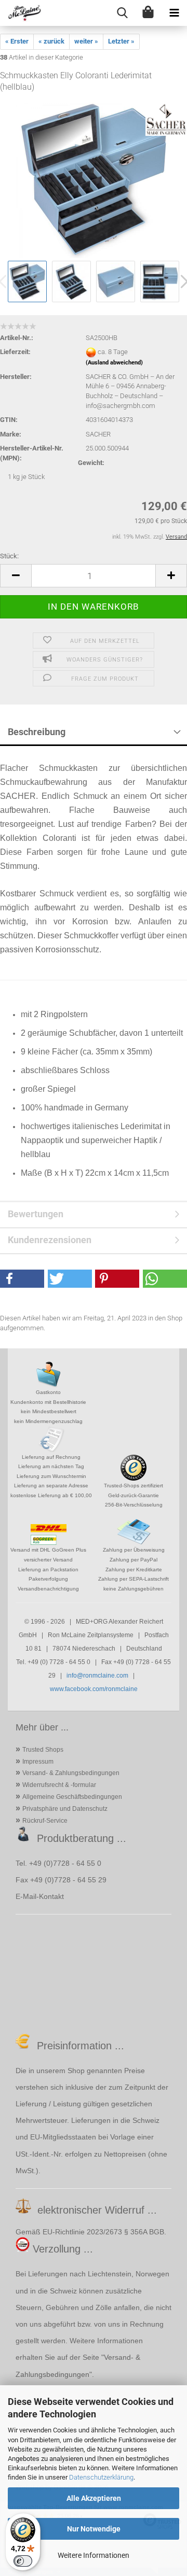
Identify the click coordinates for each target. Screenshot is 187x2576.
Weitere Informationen (94, 2555)
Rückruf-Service (45, 1821)
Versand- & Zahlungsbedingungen (71, 1773)
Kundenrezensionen (50, 1240)
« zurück (51, 41)
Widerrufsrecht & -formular (59, 1785)
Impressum (38, 1762)
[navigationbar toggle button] (174, 13)
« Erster (17, 41)
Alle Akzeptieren (94, 2498)
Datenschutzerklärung (101, 2477)
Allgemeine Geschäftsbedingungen (72, 1797)
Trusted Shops (43, 1750)
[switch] (23, 2561)
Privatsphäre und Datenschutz (65, 1809)
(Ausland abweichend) (114, 363)
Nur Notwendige (94, 2529)
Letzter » (121, 41)
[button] (16, 576)
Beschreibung (37, 732)
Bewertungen (36, 1214)
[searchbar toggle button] (122, 13)
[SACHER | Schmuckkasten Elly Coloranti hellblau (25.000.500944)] (94, 180)
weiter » (86, 41)
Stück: (9, 556)
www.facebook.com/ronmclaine (94, 1689)
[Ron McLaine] (21, 13)
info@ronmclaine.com (97, 1676)
